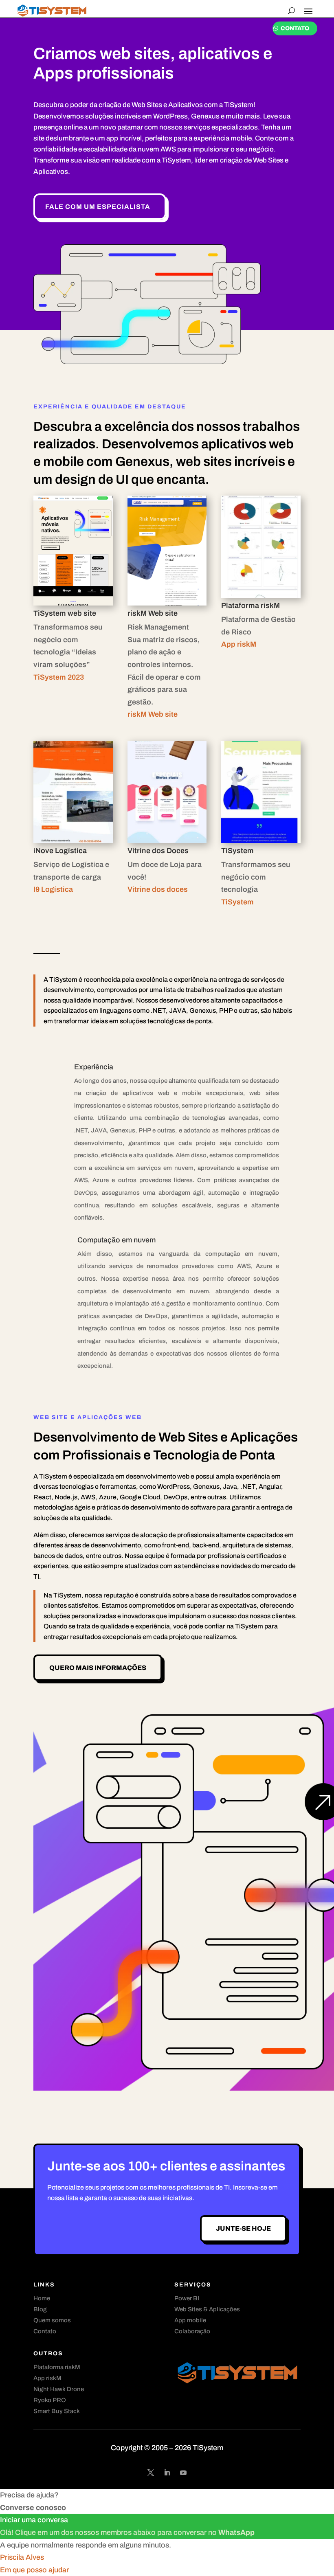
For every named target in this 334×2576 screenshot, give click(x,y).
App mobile (190, 2320)
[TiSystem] (261, 840)
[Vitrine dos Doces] (167, 840)
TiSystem (237, 902)
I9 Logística (53, 889)
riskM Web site (153, 714)
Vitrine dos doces (158, 889)
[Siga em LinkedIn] (167, 2473)
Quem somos (52, 2320)
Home (42, 2298)
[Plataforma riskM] (261, 595)
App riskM (239, 644)
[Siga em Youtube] (183, 2473)
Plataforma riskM (57, 2367)
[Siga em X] (151, 2473)
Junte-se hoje (243, 2228)
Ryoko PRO (50, 2400)
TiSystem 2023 (59, 677)
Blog (40, 2309)
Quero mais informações (98, 1668)
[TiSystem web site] (73, 603)
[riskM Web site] (167, 603)
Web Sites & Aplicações (207, 2309)
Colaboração (192, 2331)
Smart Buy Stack (57, 2411)
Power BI (187, 2298)
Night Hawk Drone (59, 2389)
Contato (295, 28)
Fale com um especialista (98, 207)
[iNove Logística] (73, 840)
